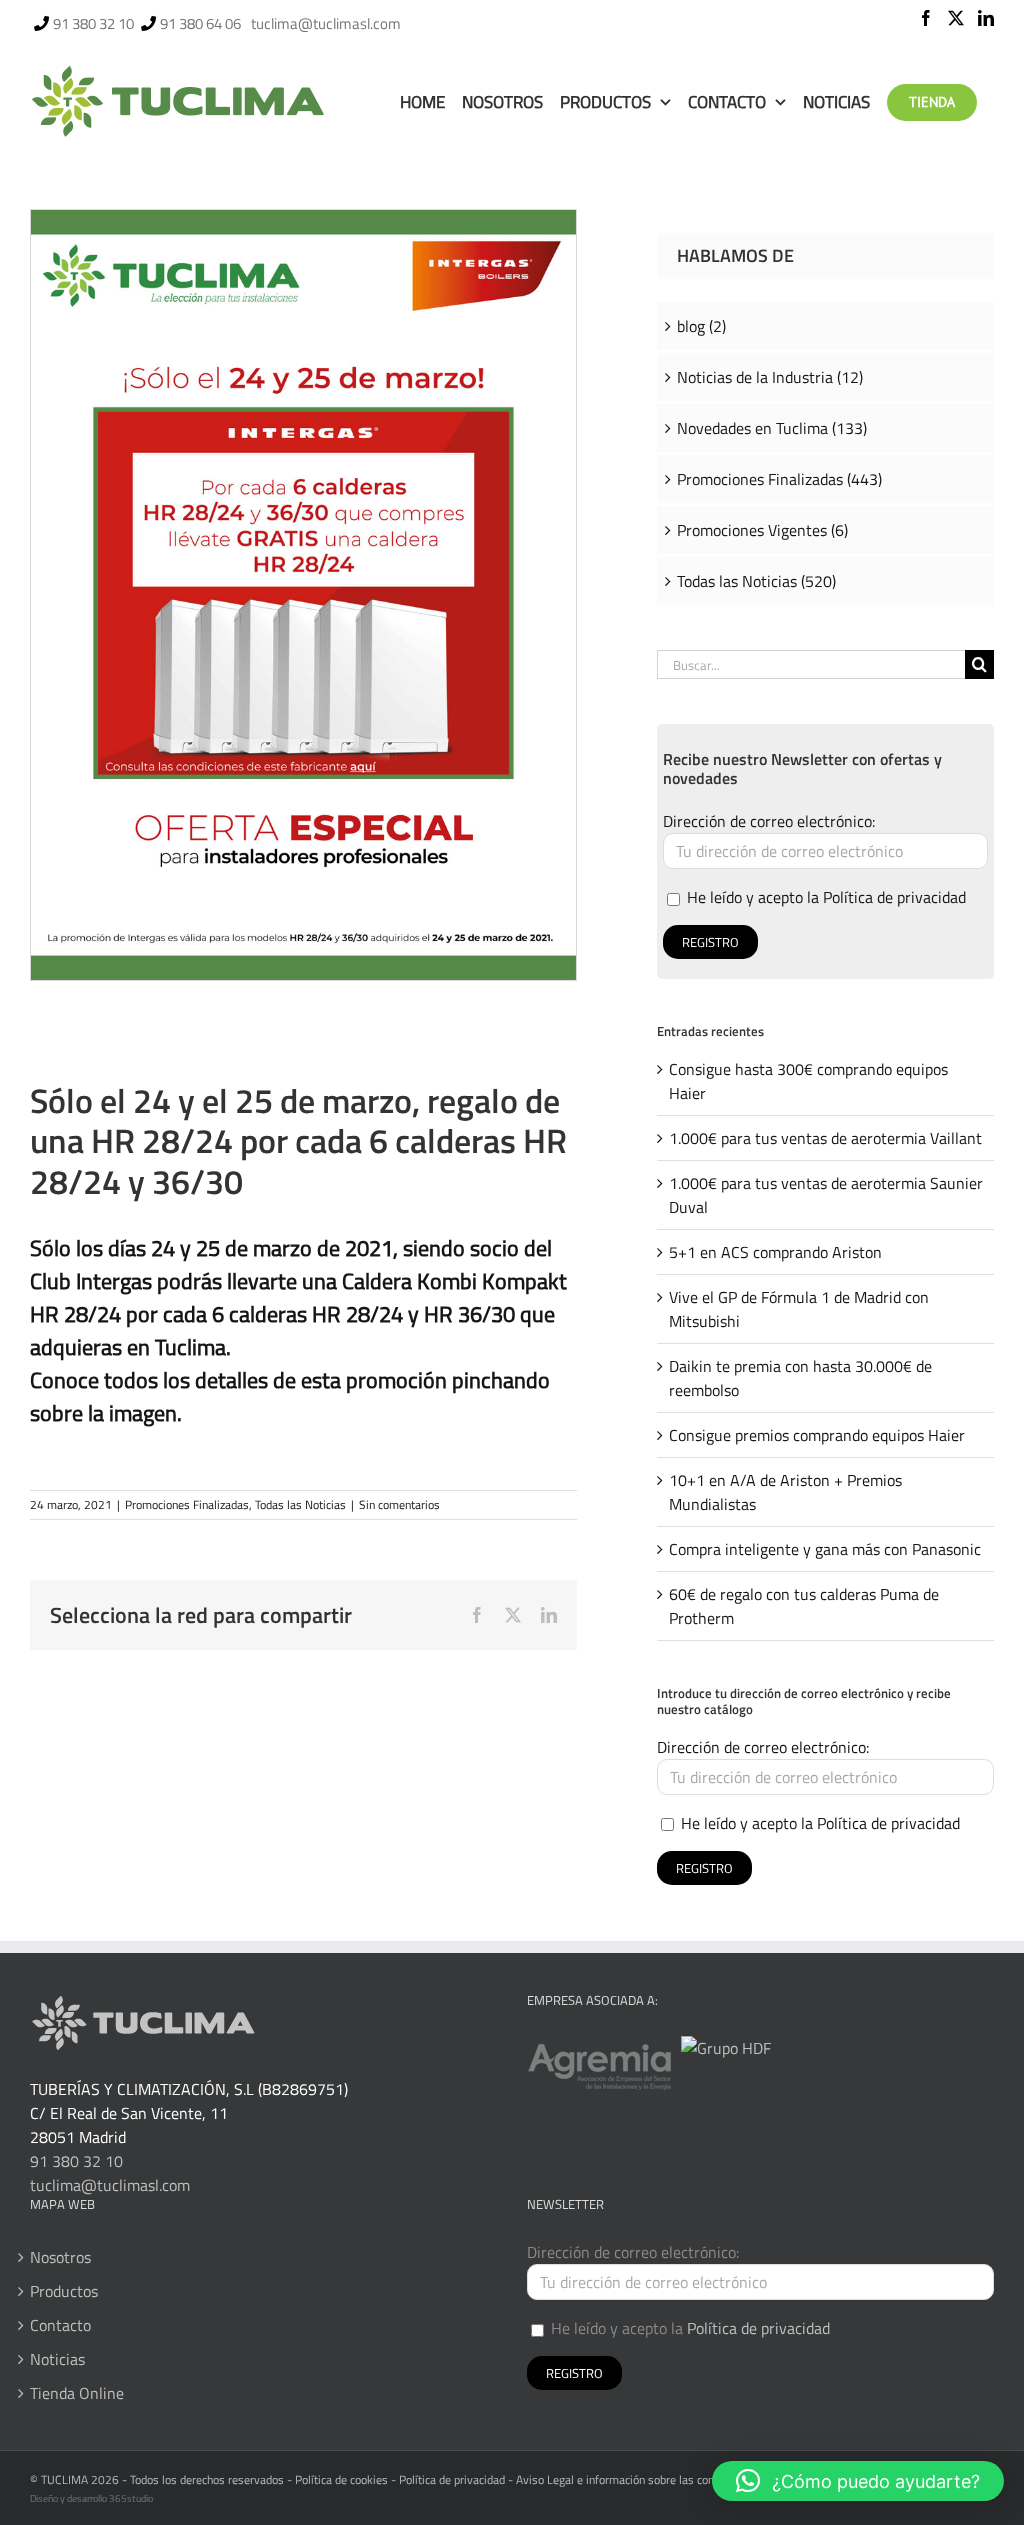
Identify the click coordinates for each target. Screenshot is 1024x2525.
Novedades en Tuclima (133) (772, 428)
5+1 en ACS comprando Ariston (775, 1252)
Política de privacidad (894, 897)
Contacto (60, 2325)
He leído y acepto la (824, 897)
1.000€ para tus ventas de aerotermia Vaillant (825, 1138)
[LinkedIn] (986, 18)
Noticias (57, 2359)
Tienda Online (77, 2393)
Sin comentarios (399, 1504)
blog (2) (701, 326)
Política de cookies (341, 2479)
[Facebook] (926, 18)
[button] (858, 2481)
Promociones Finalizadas (187, 1504)
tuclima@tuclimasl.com (326, 23)
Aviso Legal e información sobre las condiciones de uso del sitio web (687, 2479)
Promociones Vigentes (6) (762, 530)
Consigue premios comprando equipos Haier (817, 1435)
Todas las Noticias (300, 1504)
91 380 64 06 (200, 23)
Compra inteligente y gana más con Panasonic (825, 1549)
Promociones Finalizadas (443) (779, 479)
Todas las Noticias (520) (756, 581)
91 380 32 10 (93, 23)
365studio (131, 2498)
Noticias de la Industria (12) (770, 377)
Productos (64, 2291)
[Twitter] (956, 18)
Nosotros (60, 2257)
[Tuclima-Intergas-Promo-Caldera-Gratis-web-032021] (303, 218)
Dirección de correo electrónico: (769, 821)
